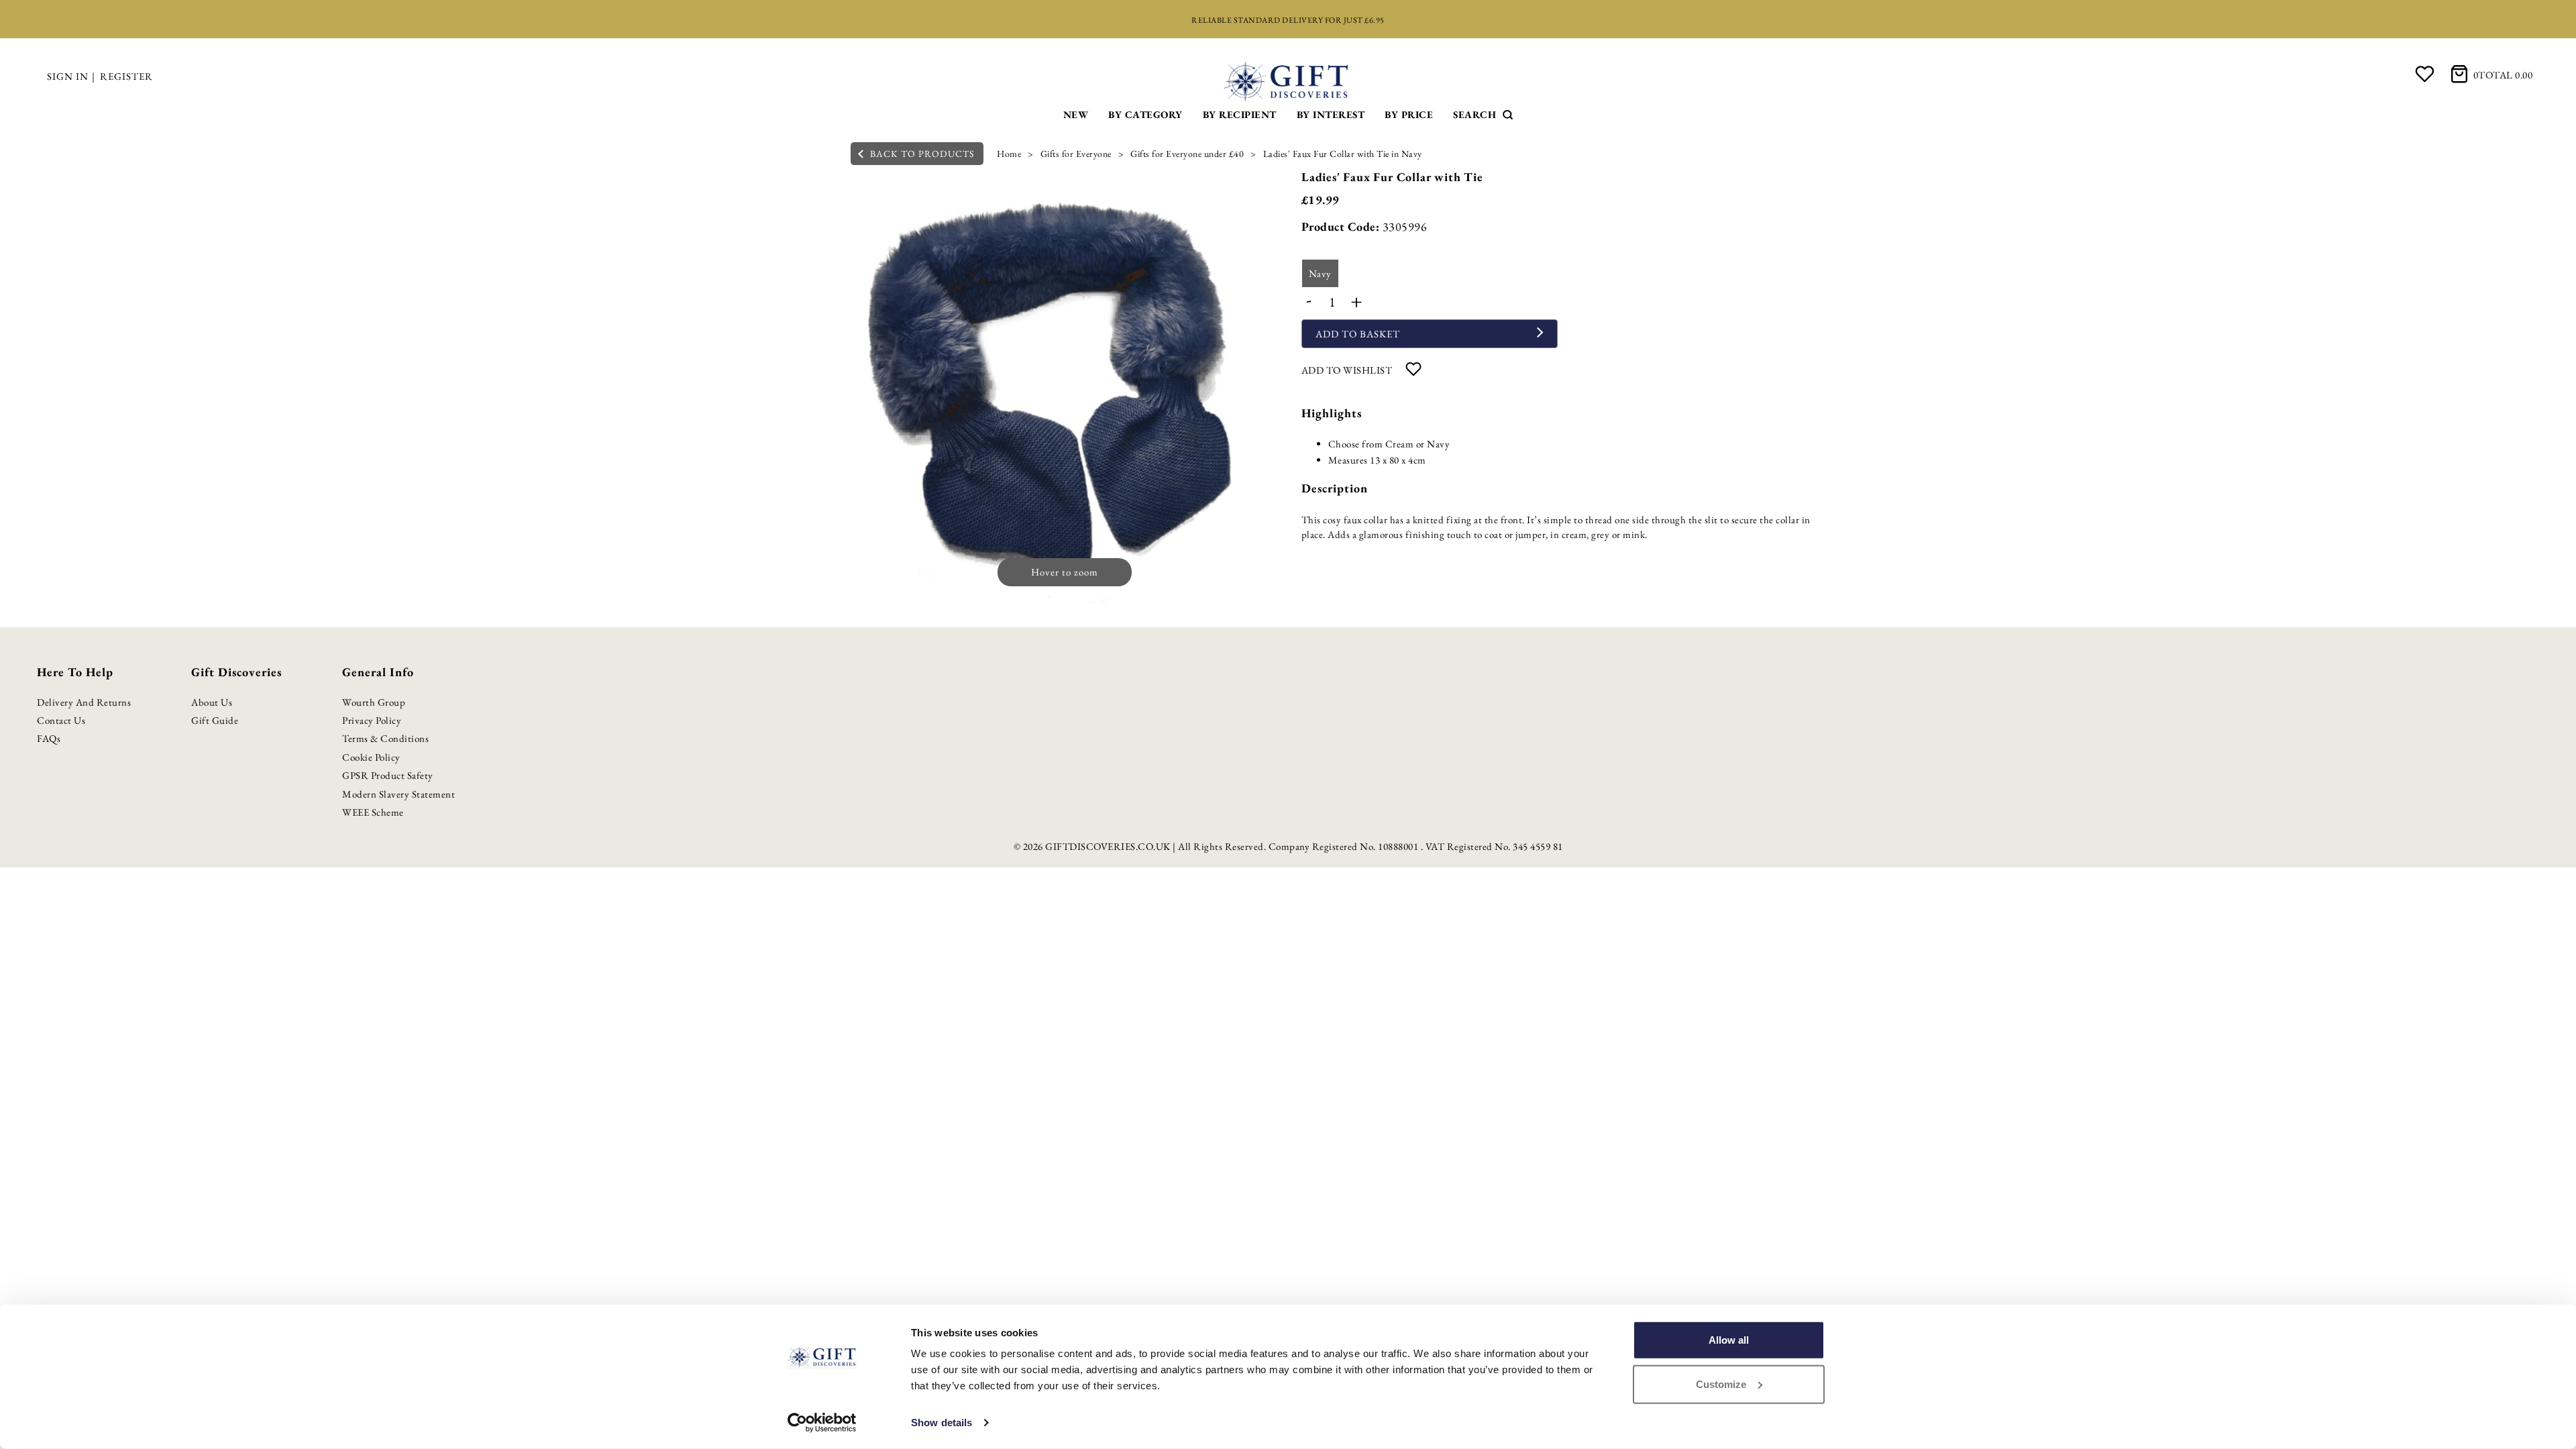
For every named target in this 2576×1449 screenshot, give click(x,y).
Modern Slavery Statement (398, 794)
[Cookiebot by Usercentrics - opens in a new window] (822, 1423)
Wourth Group (374, 702)
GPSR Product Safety (388, 775)
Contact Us (61, 720)
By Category (1145, 114)
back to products (921, 154)
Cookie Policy (371, 757)
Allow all (1729, 1340)
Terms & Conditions (385, 738)
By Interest (1331, 114)
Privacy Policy (372, 720)
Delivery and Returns (84, 702)
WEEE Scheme (373, 812)
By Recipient (1240, 114)
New (1076, 114)
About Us (212, 702)
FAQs (49, 738)
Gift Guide (215, 720)
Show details (942, 1423)
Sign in (68, 76)
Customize (1721, 1384)
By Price (1409, 114)
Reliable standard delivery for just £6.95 (1288, 20)
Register (126, 76)
